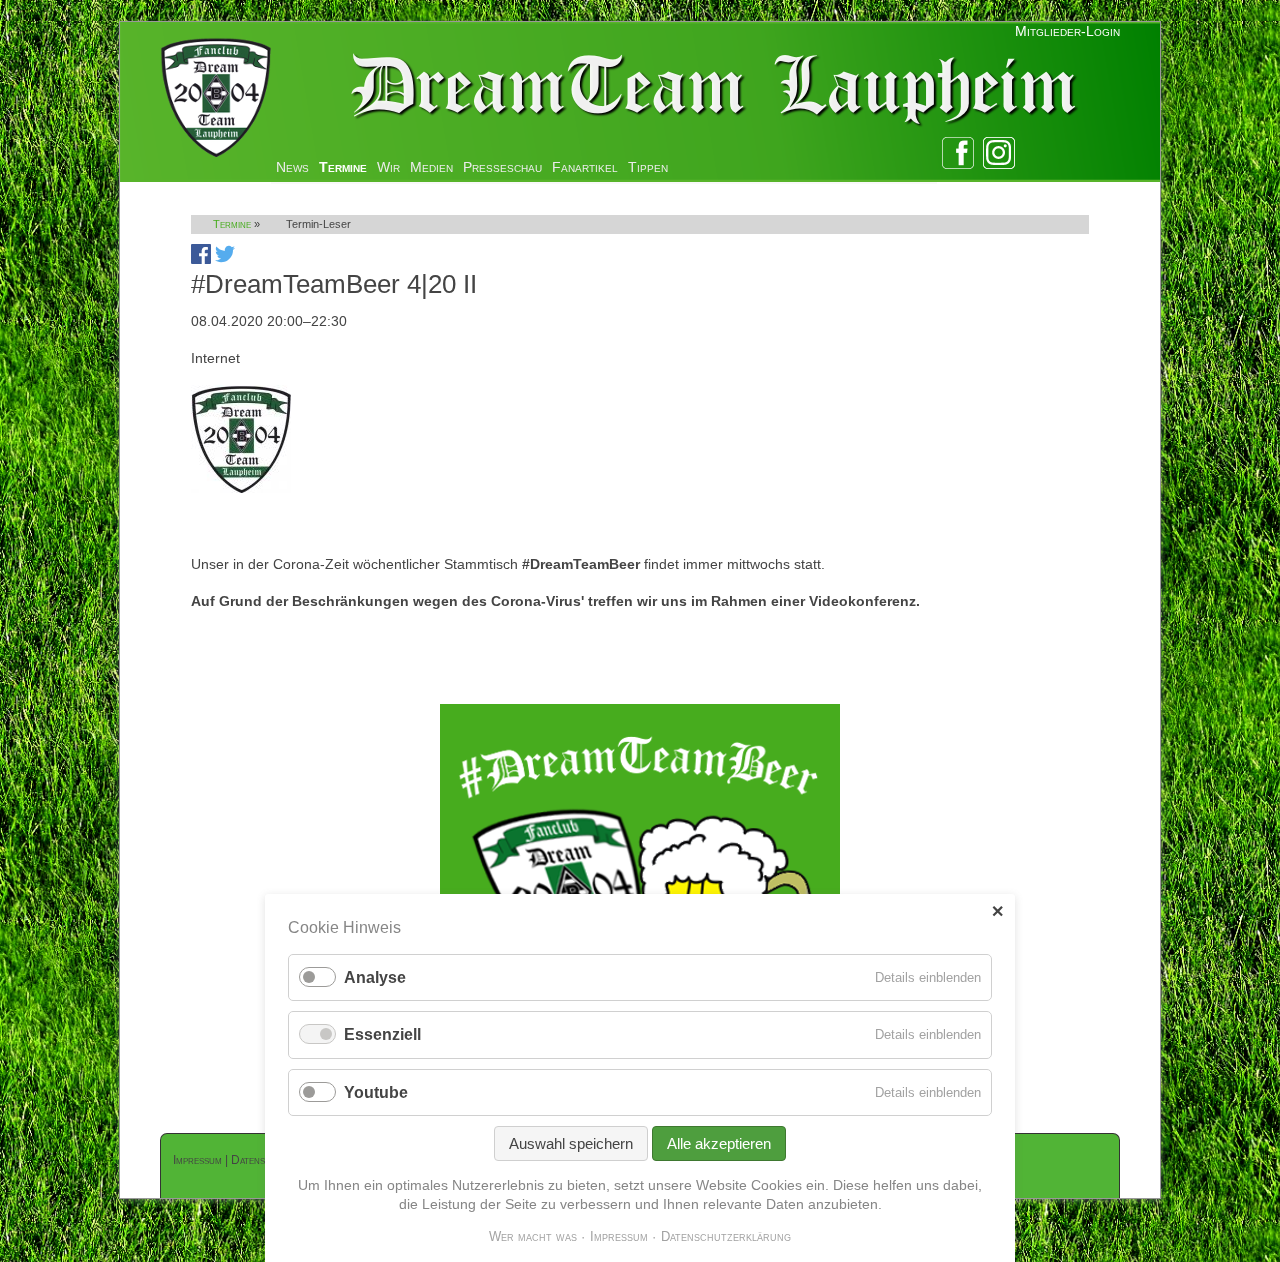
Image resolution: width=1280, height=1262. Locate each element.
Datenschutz (262, 1160)
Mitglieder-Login (1067, 31)
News (292, 167)
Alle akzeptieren (719, 1143)
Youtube (376, 1092)
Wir (388, 167)
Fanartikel (585, 167)
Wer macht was (533, 1236)
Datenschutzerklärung (726, 1236)
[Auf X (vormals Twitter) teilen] (225, 259)
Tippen (648, 167)
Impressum (197, 1160)
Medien (431, 167)
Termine (343, 167)
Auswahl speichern (571, 1143)
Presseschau (502, 167)
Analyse (375, 977)
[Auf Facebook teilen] (201, 259)
